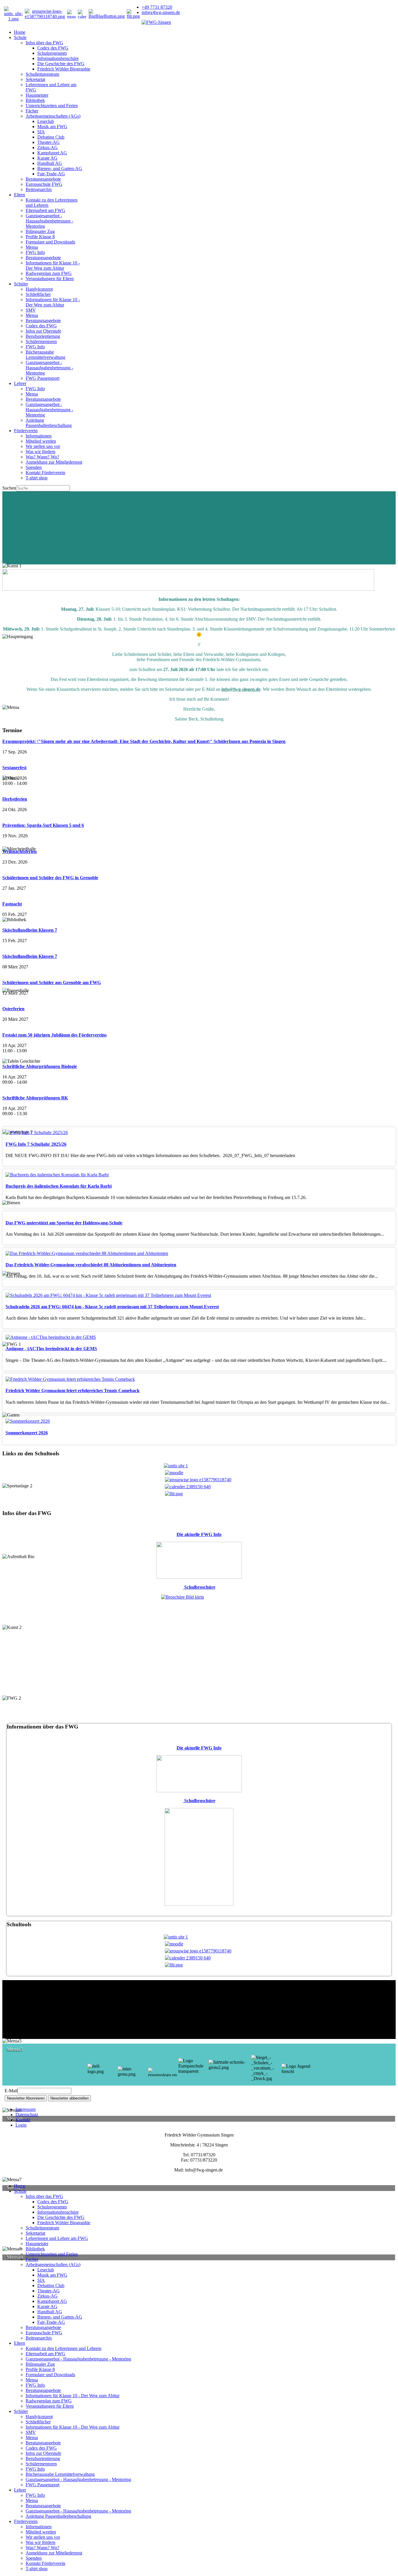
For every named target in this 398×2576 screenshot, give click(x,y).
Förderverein (26, 431)
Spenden (34, 467)
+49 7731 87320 (157, 7)
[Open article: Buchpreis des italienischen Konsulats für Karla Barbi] (57, 1175)
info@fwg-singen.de (241, 689)
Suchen (9, 488)
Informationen (39, 436)
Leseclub (46, 121)
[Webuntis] (13, 19)
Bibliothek (35, 100)
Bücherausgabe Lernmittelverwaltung (45, 355)
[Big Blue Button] (107, 16)
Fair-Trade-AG (51, 174)
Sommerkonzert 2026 (27, 1433)
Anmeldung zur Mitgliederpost (54, 462)
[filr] (133, 16)
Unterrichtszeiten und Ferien (52, 106)
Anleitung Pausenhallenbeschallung (49, 423)
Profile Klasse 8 (40, 237)
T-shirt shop (37, 478)
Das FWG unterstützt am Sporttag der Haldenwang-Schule (64, 1223)
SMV (31, 310)
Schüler (21, 284)
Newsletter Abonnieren (26, 2098)
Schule (20, 37)
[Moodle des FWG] (71, 14)
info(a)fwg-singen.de (161, 12)
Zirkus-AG (47, 148)
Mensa (32, 247)
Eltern (20, 195)
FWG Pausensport (43, 378)
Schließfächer (38, 294)
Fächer (32, 111)
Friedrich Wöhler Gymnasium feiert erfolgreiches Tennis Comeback (73, 1391)
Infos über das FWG (44, 43)
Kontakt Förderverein (45, 473)
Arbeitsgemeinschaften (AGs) (53, 116)
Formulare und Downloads (50, 242)
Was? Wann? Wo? (42, 457)
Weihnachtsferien (20, 851)
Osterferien (13, 1009)
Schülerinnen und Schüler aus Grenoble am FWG (52, 982)
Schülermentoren (41, 341)
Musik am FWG (52, 127)
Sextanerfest (14, 768)
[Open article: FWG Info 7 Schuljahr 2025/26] (37, 1132)
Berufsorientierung (43, 336)
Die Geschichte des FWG (61, 64)
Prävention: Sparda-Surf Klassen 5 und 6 (43, 825)
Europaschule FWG (44, 184)
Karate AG (47, 158)
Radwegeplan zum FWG (49, 273)
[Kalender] (82, 14)
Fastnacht (12, 904)
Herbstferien (15, 799)
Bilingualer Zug (40, 231)
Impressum (25, 2109)
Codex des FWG (53, 48)
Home (20, 32)
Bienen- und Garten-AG (60, 168)
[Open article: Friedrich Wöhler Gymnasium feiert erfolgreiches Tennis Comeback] (70, 1379)
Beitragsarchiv (39, 189)
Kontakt (23, 2120)
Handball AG (50, 163)
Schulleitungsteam (42, 74)
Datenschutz (27, 2115)
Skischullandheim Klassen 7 (30, 930)
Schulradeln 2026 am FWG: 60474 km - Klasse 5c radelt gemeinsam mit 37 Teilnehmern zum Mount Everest (112, 1307)
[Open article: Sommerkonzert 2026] (28, 1421)
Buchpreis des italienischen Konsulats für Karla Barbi (59, 1186)
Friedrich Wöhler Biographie (64, 69)
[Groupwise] (45, 16)
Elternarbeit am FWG (45, 210)
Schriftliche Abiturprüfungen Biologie (40, 1066)
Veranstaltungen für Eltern (50, 279)
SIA (41, 132)
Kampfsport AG (52, 153)
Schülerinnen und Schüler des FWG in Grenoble (50, 878)
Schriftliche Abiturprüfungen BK (35, 1098)
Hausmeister (37, 95)
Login (21, 2125)
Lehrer (20, 383)
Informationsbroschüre (58, 58)
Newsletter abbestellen (69, 2098)
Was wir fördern (40, 452)
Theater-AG (49, 142)
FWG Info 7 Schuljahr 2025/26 (36, 1144)
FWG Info (35, 252)
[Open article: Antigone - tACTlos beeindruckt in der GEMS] (51, 1337)
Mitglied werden (41, 441)
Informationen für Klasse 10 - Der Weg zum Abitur (53, 265)
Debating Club (51, 137)
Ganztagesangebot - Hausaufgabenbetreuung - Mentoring (49, 221)
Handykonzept (39, 289)
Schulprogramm (52, 53)
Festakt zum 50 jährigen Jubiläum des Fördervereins (54, 1035)
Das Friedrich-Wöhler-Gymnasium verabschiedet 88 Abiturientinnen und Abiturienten (91, 1265)
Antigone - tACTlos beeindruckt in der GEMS (51, 1349)
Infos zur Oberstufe (43, 331)
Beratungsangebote (43, 179)
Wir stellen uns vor (43, 446)
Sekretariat (35, 79)
